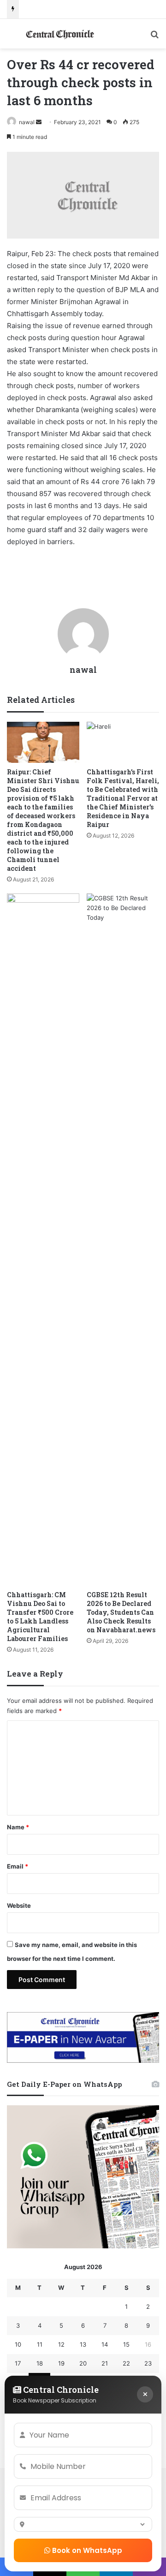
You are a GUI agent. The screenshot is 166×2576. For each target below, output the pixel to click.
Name (18, 1827)
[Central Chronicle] (60, 34)
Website (19, 1905)
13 (83, 2344)
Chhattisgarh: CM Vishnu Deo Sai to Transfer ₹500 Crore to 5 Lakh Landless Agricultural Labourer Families (40, 1617)
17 (18, 2363)
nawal (27, 122)
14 (105, 2344)
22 (126, 2363)
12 (61, 2344)
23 (148, 2363)
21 (105, 2363)
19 (61, 2363)
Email (18, 1866)
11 (40, 2344)
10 (18, 2344)
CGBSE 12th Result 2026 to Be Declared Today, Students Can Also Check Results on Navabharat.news (121, 1612)
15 (126, 2344)
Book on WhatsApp (86, 2550)
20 (83, 2363)
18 (40, 2363)
